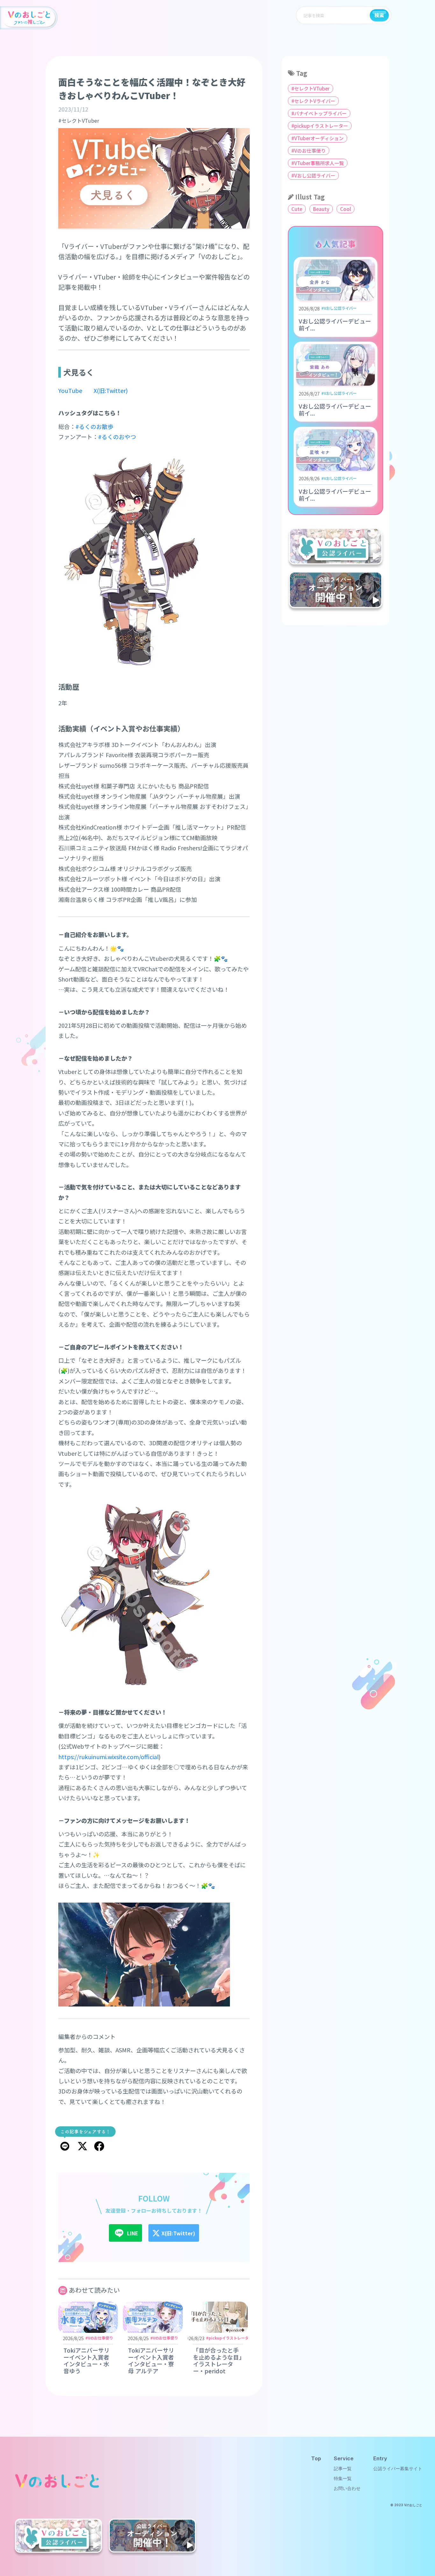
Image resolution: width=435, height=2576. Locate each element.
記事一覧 (343, 2469)
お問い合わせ (347, 2488)
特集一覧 (343, 2478)
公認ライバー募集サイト (398, 2469)
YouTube (70, 390)
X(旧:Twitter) (111, 390)
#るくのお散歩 (94, 426)
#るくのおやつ (117, 437)
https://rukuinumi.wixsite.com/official (108, 1757)
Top (316, 2458)
